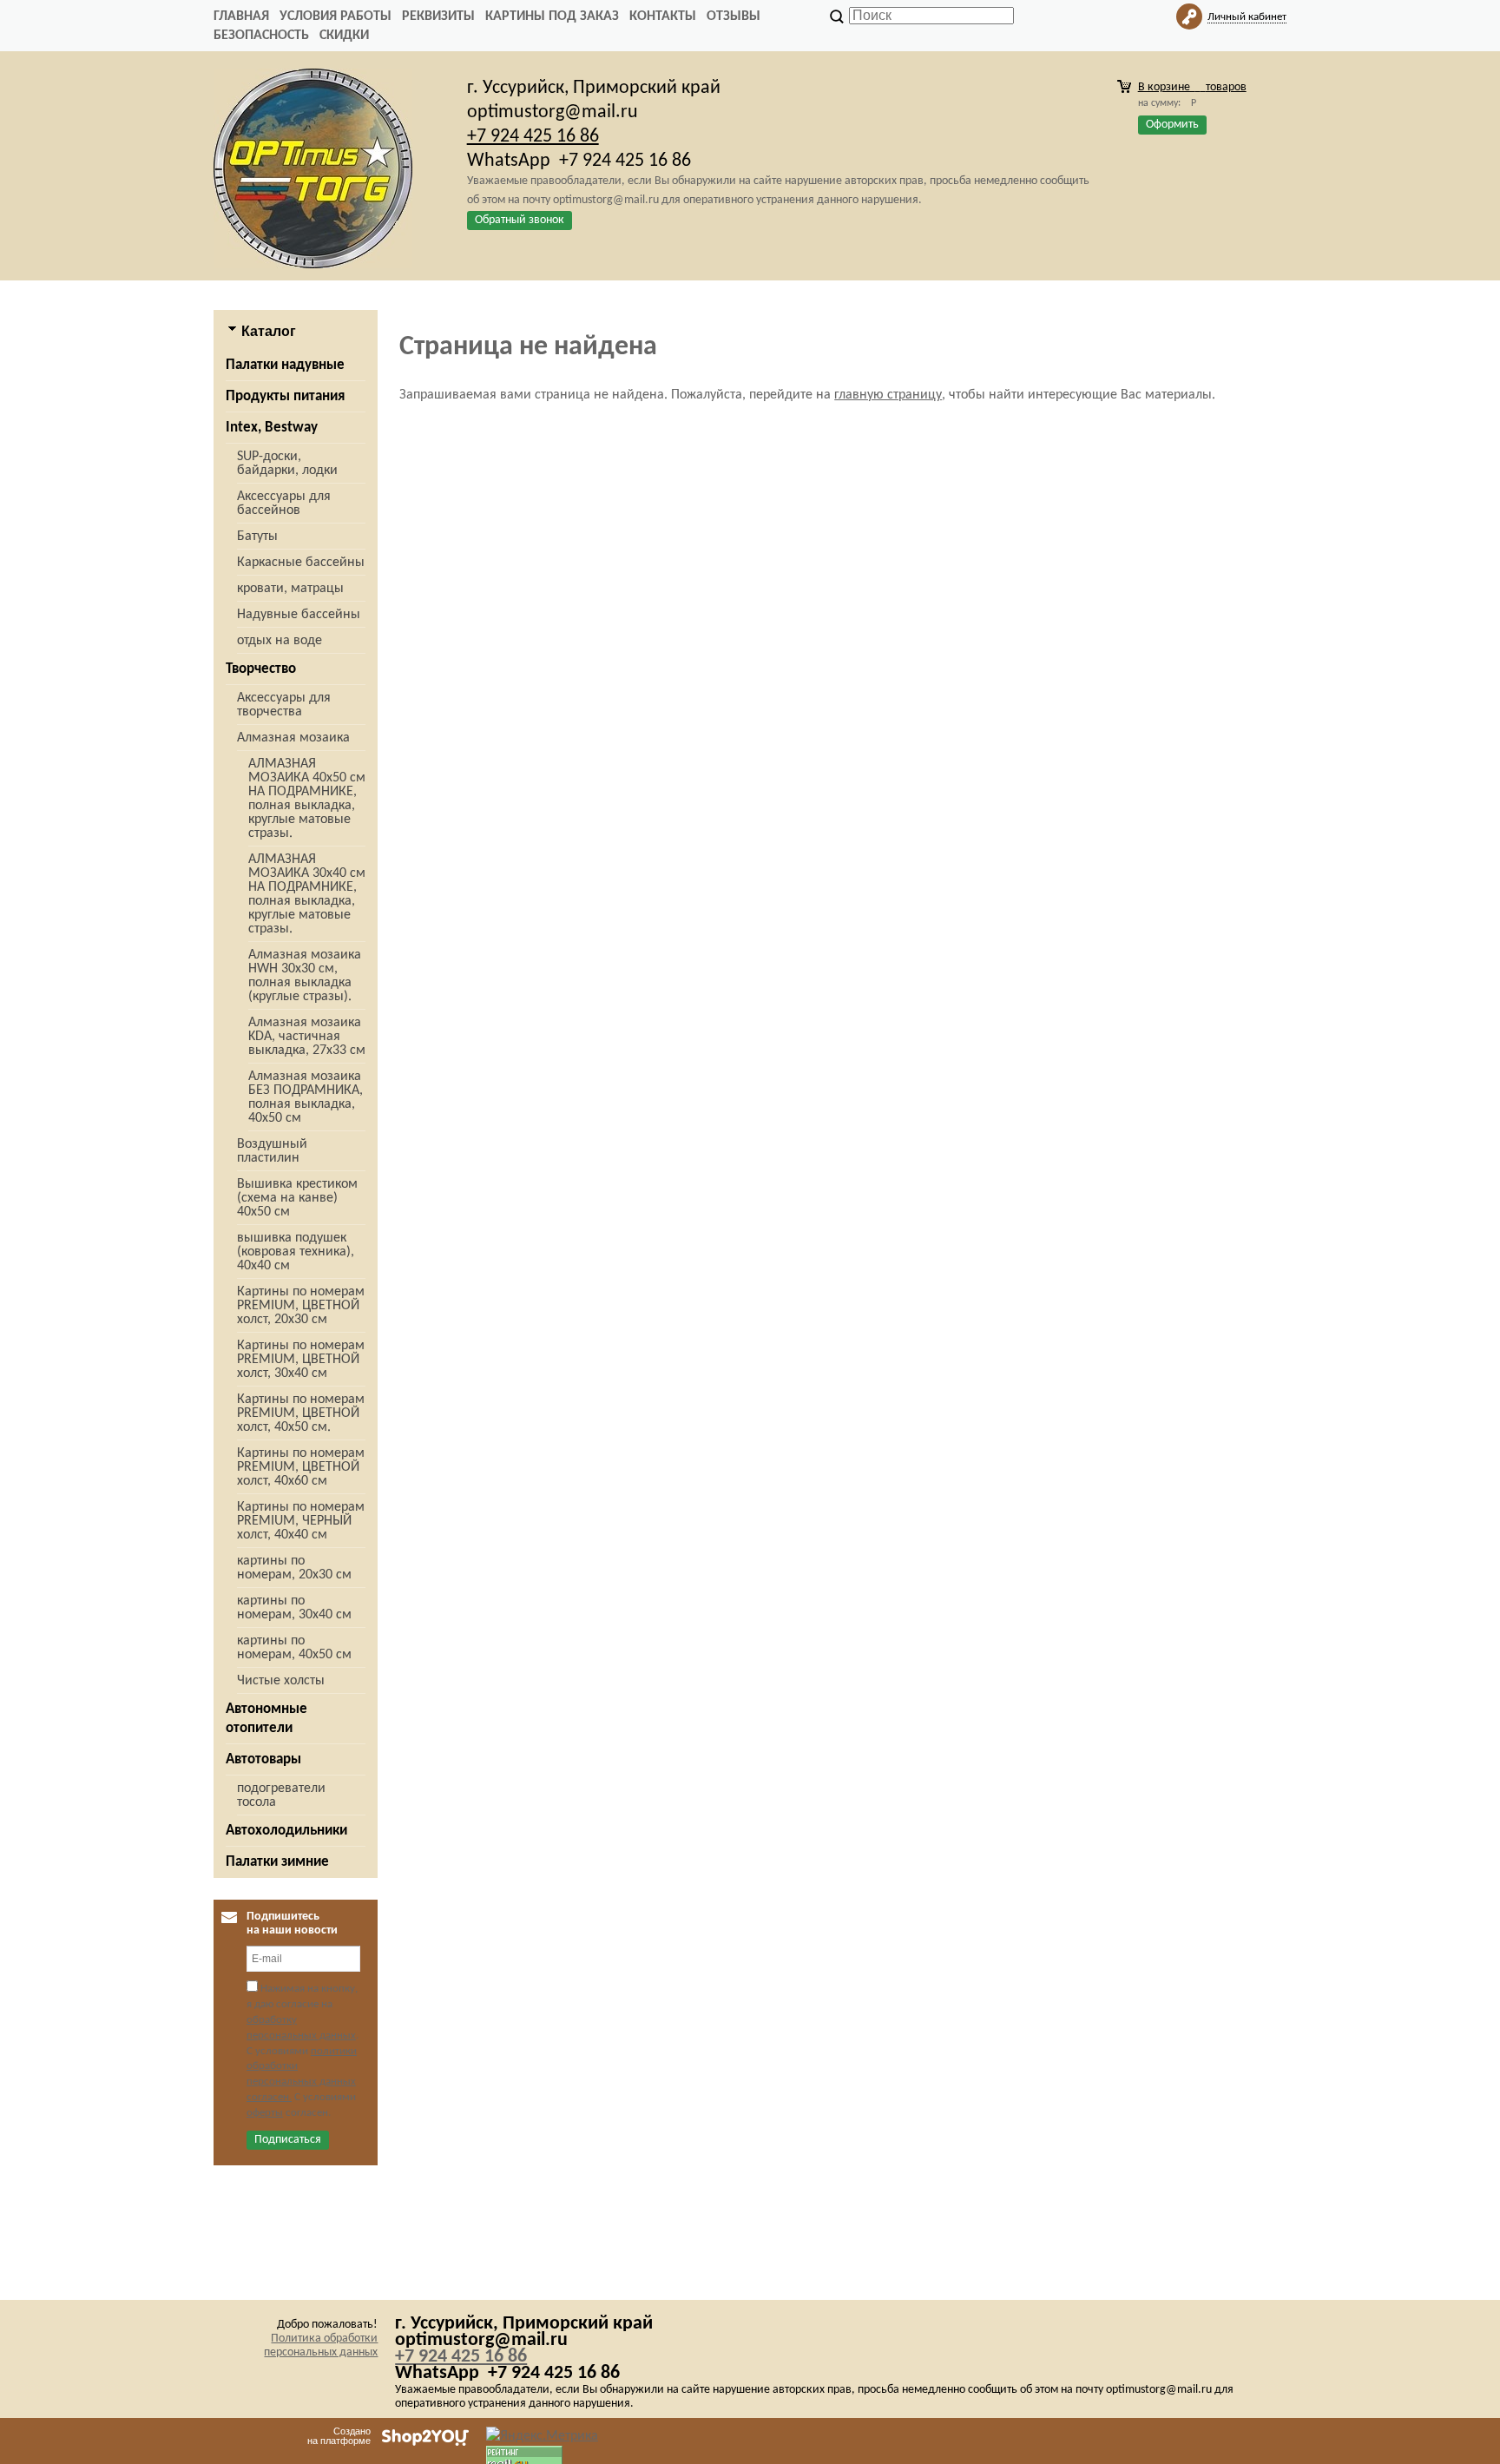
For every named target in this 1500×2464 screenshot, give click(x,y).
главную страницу (888, 395)
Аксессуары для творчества (284, 705)
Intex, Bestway (272, 428)
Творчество (261, 669)
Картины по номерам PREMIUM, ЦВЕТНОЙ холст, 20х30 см (301, 1306)
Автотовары (263, 1759)
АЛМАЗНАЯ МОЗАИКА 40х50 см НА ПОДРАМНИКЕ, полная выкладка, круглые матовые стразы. (307, 799)
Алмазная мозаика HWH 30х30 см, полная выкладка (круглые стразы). (305, 976)
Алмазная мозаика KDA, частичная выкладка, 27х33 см (307, 1037)
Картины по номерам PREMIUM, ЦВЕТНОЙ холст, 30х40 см (301, 1360)
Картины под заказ (552, 16)
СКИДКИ (344, 36)
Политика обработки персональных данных (321, 2345)
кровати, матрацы (290, 589)
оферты (265, 2113)
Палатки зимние (277, 1862)
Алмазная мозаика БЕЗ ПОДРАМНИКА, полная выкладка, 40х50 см (306, 1097)
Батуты (257, 537)
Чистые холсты (281, 1681)
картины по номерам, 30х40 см (294, 1608)
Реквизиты (438, 16)
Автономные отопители (266, 1719)
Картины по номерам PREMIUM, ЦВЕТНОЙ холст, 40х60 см (301, 1467)
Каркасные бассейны (301, 563)
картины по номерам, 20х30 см (294, 1568)
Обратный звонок (520, 220)
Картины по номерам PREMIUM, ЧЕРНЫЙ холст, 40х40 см (301, 1521)
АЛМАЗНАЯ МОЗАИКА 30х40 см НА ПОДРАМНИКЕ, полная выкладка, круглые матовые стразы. (307, 894)
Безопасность (261, 36)
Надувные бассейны (299, 615)
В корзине (1192, 87)
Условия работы (336, 16)
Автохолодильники (286, 1831)
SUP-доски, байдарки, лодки (287, 464)
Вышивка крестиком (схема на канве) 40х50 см (297, 1198)
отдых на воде (280, 641)
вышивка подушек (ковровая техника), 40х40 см (296, 1252)
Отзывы (734, 16)
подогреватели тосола (281, 1795)
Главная (241, 16)
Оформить (1172, 125)
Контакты (663, 16)
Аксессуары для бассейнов (284, 504)
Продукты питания (285, 396)
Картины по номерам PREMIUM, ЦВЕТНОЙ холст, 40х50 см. (301, 1413)
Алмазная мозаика (293, 738)
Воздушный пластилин (272, 1151)
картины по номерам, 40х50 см (294, 1648)
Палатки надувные (285, 365)
